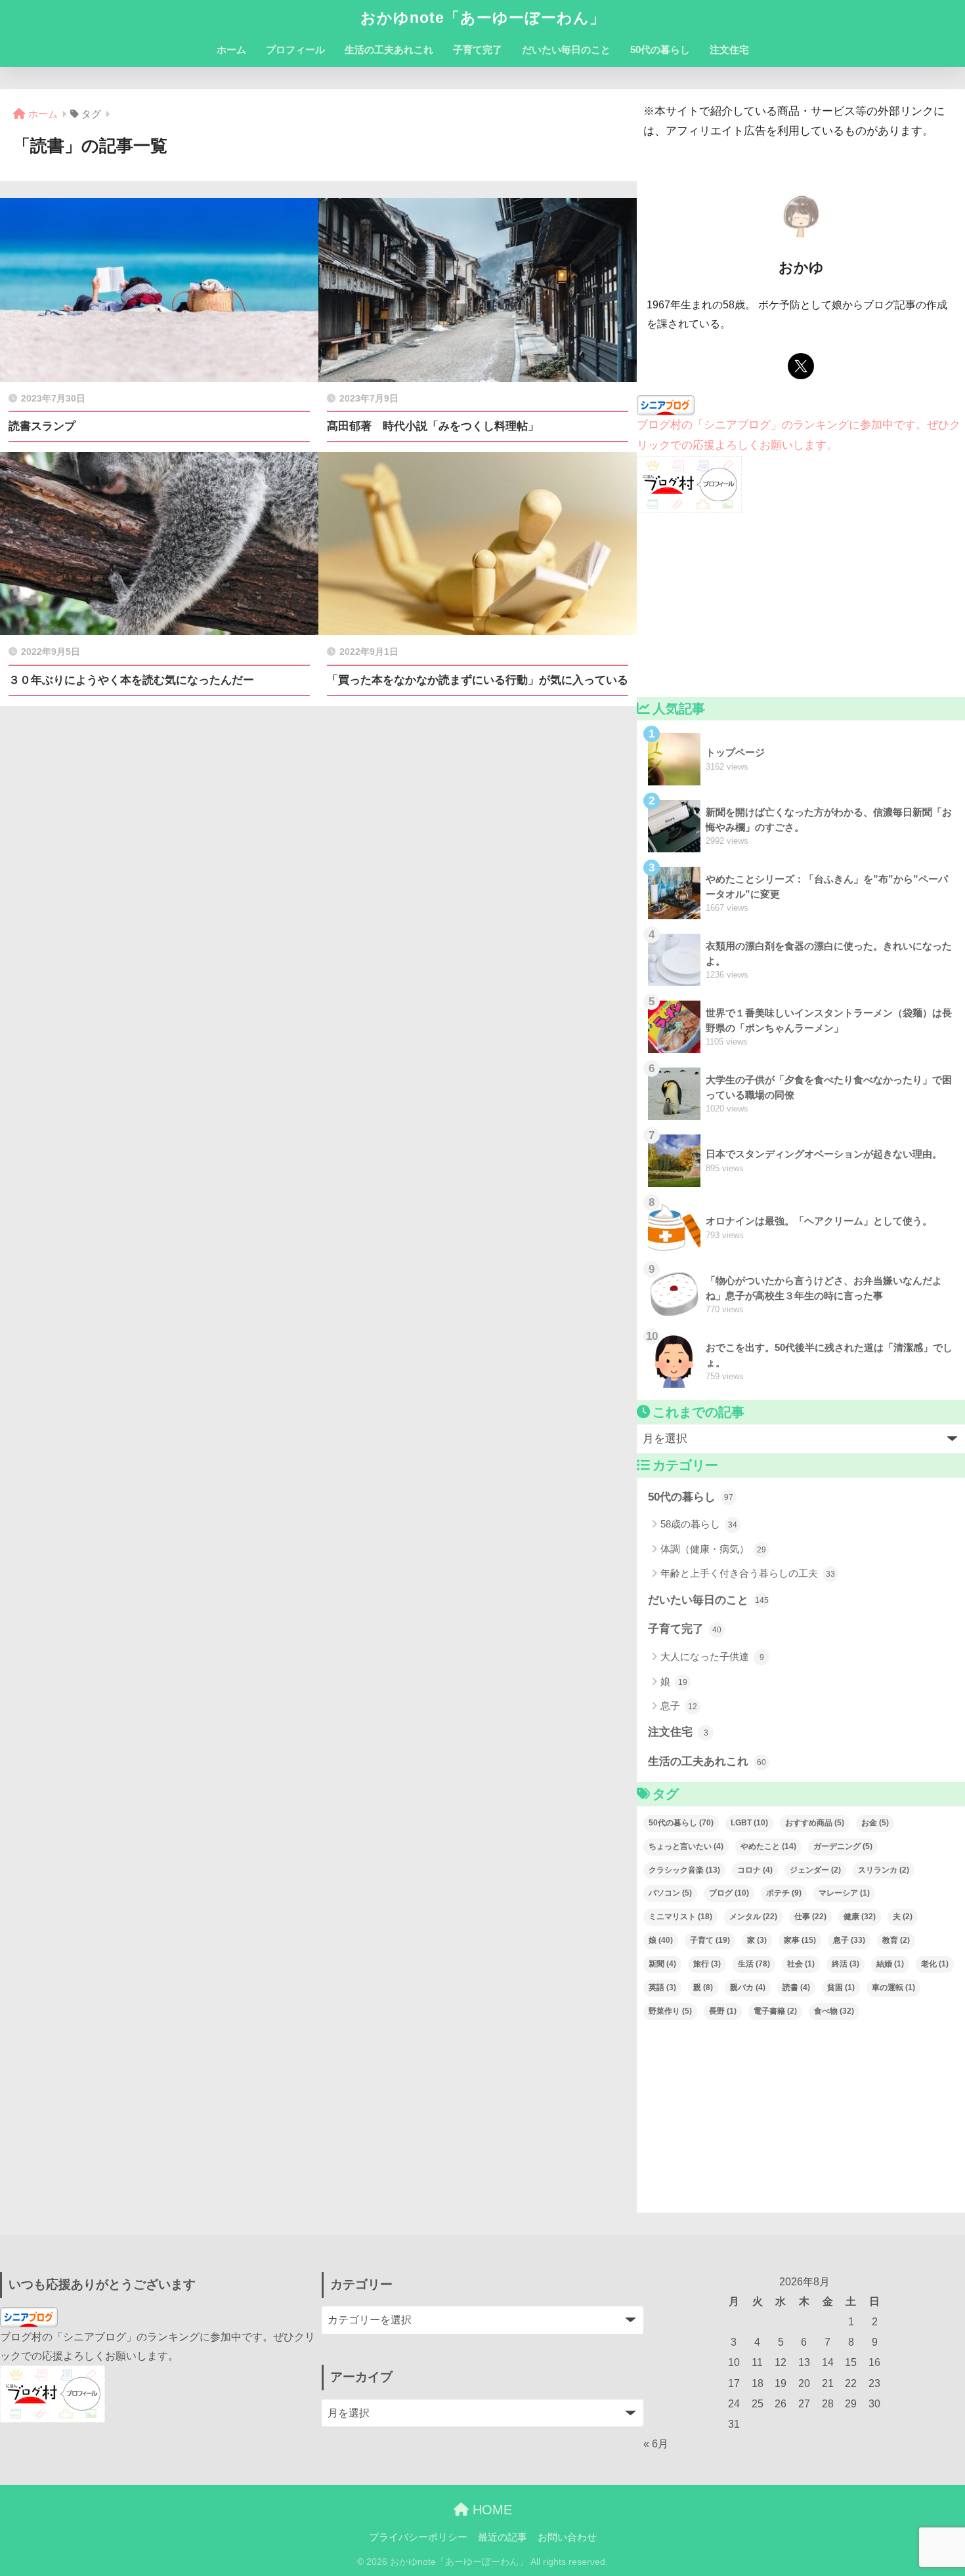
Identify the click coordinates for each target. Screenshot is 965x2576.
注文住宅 (729, 50)
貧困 (841, 1987)
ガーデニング (843, 1846)
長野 (723, 2011)
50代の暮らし (660, 50)
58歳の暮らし (699, 1524)
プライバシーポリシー (418, 2537)
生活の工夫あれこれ (389, 50)
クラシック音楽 (684, 1870)
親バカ (748, 1987)
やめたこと (768, 1846)
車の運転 (893, 1987)
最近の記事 (503, 2537)
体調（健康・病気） (713, 1549)
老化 (935, 1964)
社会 (801, 1964)
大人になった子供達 (712, 1656)
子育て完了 (478, 50)
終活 (846, 1964)
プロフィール (295, 50)
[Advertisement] (801, 605)
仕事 (810, 1917)
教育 (896, 1940)
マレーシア (844, 1893)
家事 (800, 1940)
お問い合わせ (567, 2537)
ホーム (231, 50)
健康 (860, 1917)
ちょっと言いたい (686, 1846)
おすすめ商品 (815, 1823)
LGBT (749, 1823)
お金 (875, 1823)
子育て (710, 1940)
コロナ (755, 1870)
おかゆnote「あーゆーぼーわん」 (483, 18)
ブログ (729, 1893)
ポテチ (784, 1893)
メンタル (753, 1917)
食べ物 (834, 2011)
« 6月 (656, 2444)
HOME (490, 2510)
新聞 (662, 1964)
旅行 (707, 1964)
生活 (754, 1964)
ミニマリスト (680, 1917)
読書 (796, 1987)
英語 (662, 1987)
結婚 (890, 1964)
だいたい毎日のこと (566, 50)
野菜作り (670, 2011)
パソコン (670, 1893)
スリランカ (884, 1870)
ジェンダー (815, 1870)
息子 (679, 1706)
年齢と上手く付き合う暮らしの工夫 (748, 1573)
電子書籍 (775, 2011)
